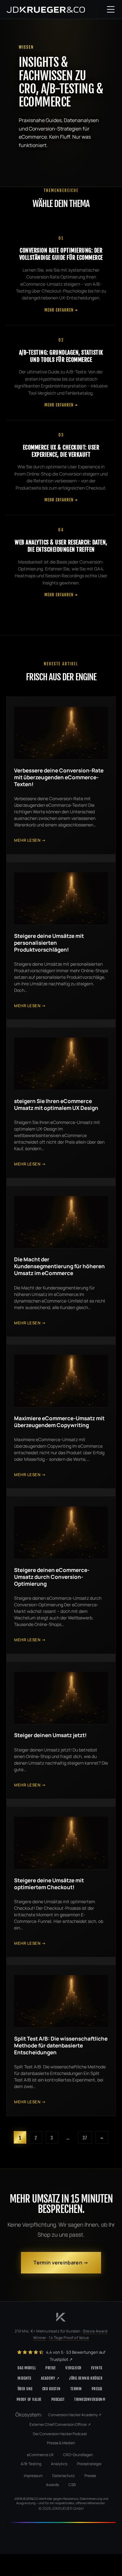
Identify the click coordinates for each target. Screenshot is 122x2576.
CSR (72, 2485)
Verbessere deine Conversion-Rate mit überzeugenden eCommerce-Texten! (59, 777)
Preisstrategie (89, 2464)
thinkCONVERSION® (90, 2399)
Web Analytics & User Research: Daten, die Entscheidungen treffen (61, 546)
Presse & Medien (61, 2443)
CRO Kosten (51, 2389)
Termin (76, 2389)
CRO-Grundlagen (78, 2455)
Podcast (58, 2399)
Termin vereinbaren (58, 2263)
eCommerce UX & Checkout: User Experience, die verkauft (61, 451)
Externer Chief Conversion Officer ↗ (60, 2424)
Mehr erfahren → (61, 310)
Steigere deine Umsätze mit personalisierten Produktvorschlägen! (49, 943)
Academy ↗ (50, 2378)
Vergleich (73, 2368)
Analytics (59, 2464)
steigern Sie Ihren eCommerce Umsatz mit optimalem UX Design (56, 1104)
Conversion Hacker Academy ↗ (75, 2415)
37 (85, 2138)
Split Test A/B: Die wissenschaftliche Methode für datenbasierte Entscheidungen (61, 2045)
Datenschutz (64, 2476)
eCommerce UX (40, 2455)
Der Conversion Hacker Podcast (60, 2434)
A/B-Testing (31, 2464)
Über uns (25, 2389)
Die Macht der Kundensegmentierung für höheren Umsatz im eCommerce (59, 1266)
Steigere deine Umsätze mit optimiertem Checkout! (49, 1884)
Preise (51, 2368)
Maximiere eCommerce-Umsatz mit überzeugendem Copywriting (59, 1422)
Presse (97, 2389)
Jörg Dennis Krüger (86, 2378)
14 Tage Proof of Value (69, 2338)
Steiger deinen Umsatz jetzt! (50, 1735)
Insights (24, 2378)
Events (97, 2368)
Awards (52, 2485)
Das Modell (27, 2368)
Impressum (33, 2476)
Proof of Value (29, 2399)
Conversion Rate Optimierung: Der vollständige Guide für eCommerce (61, 254)
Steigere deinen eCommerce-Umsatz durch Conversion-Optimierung (52, 1577)
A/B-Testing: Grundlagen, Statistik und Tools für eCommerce (61, 356)
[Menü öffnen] (111, 9)
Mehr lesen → (30, 840)
